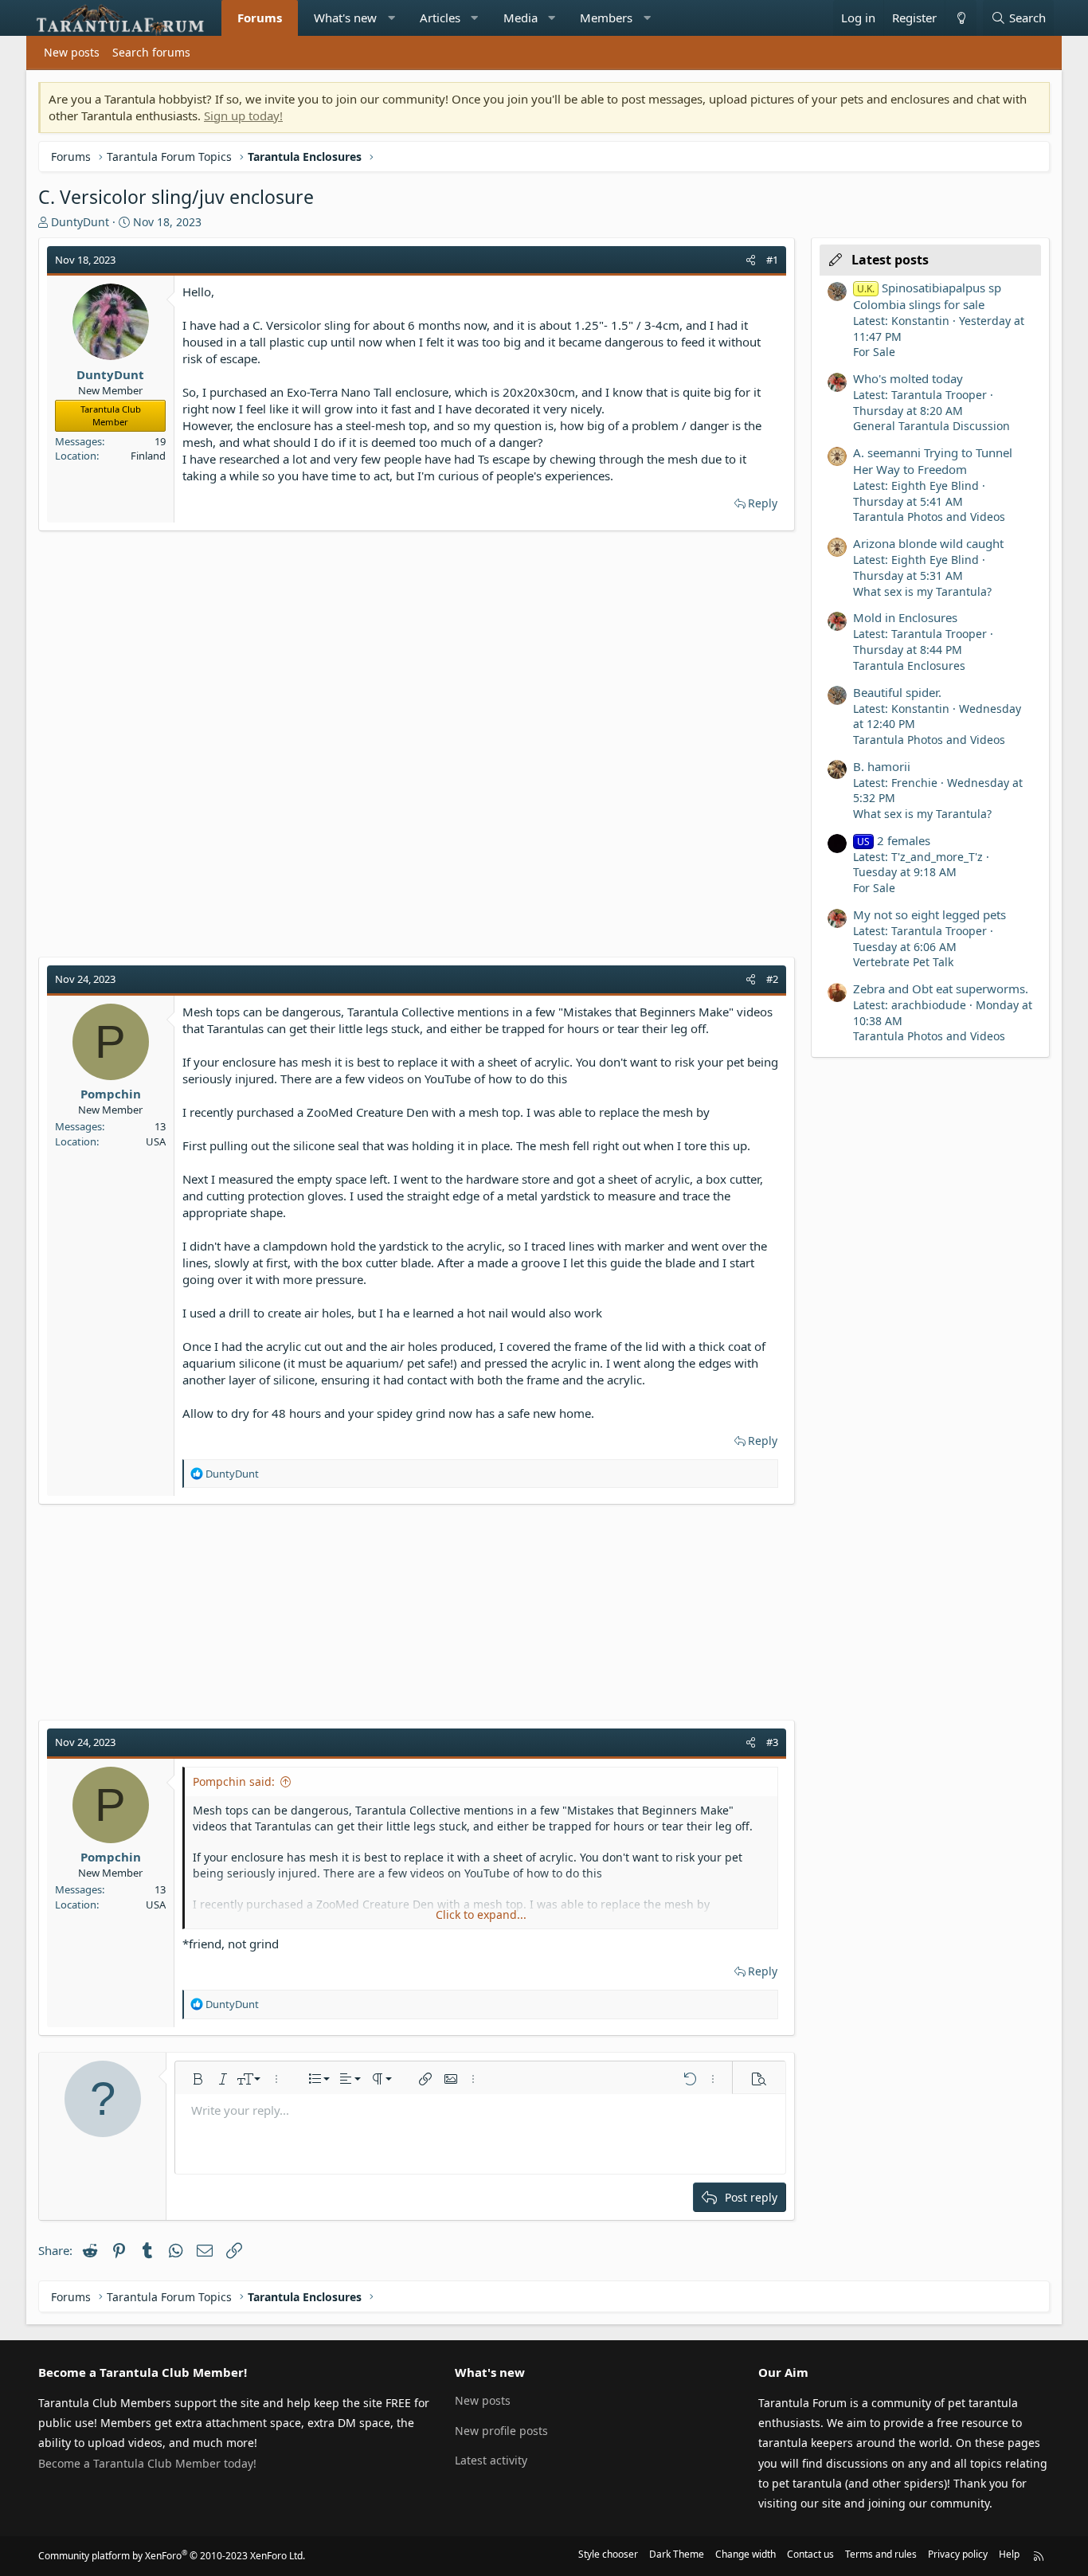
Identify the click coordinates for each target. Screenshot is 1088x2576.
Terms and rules (881, 2554)
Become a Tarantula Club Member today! (147, 2463)
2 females (894, 840)
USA (156, 1141)
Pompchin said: (234, 1781)
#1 (772, 260)
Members (606, 18)
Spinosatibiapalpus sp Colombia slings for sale (927, 296)
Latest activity (491, 2460)
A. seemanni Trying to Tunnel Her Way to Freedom (933, 461)
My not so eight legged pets (929, 914)
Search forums (151, 52)
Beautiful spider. (897, 692)
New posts (72, 52)
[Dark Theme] (961, 18)
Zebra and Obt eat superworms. (941, 989)
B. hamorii (882, 766)
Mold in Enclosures (905, 617)
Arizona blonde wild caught (928, 543)
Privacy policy (958, 2554)
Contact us (810, 2554)
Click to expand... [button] (481, 1914)
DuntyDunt (80, 222)
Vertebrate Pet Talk (903, 962)
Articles (440, 18)
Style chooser (608, 2554)
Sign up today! (243, 115)
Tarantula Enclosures (909, 666)
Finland (148, 456)
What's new (345, 18)
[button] (391, 18)
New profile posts (501, 2431)
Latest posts (890, 260)
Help (1009, 2554)
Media (521, 18)
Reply (763, 503)
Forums (260, 18)
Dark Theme (677, 2554)
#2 (772, 979)
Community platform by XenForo (172, 2556)
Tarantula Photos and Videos (929, 517)
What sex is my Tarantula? (922, 591)
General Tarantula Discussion (931, 426)
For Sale (874, 352)
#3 (772, 1742)
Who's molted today (908, 378)
